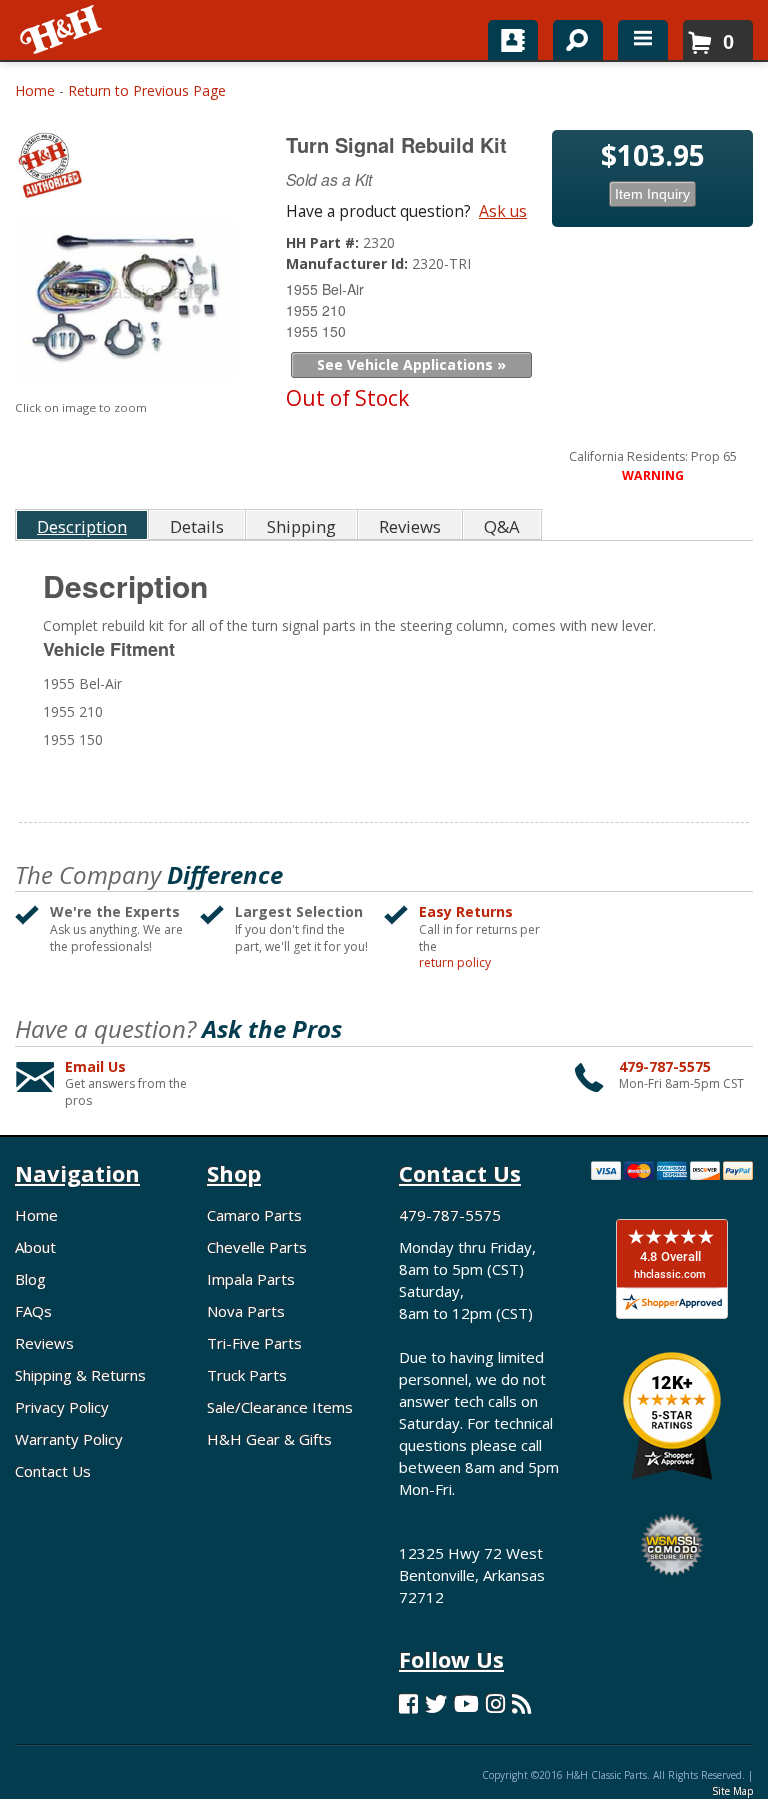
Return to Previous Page (147, 90)
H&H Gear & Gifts (269, 1439)
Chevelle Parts (257, 1247)
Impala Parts (251, 1279)
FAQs (33, 1311)
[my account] (513, 40)
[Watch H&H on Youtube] (466, 1703)
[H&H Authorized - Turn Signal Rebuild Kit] (128, 169)
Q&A (502, 526)
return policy (455, 963)
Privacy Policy (62, 1407)
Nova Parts (246, 1311)
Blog (30, 1279)
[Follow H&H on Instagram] (495, 1703)
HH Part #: (324, 242)
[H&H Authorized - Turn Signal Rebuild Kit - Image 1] (125, 301)
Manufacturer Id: (349, 263)
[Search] (570, 36)
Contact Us (53, 1471)
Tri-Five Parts (254, 1343)
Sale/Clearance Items (280, 1407)
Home (35, 90)
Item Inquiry (652, 194)
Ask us (503, 211)
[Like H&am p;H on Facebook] (408, 1703)
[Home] (62, 30)
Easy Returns (466, 911)
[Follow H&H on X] (436, 1703)
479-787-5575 (665, 1066)
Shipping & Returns (80, 1375)
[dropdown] (643, 40)
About (35, 1247)
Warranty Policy (69, 1439)
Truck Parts (247, 1375)
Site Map (732, 1791)
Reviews (44, 1343)
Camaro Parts (254, 1215)
